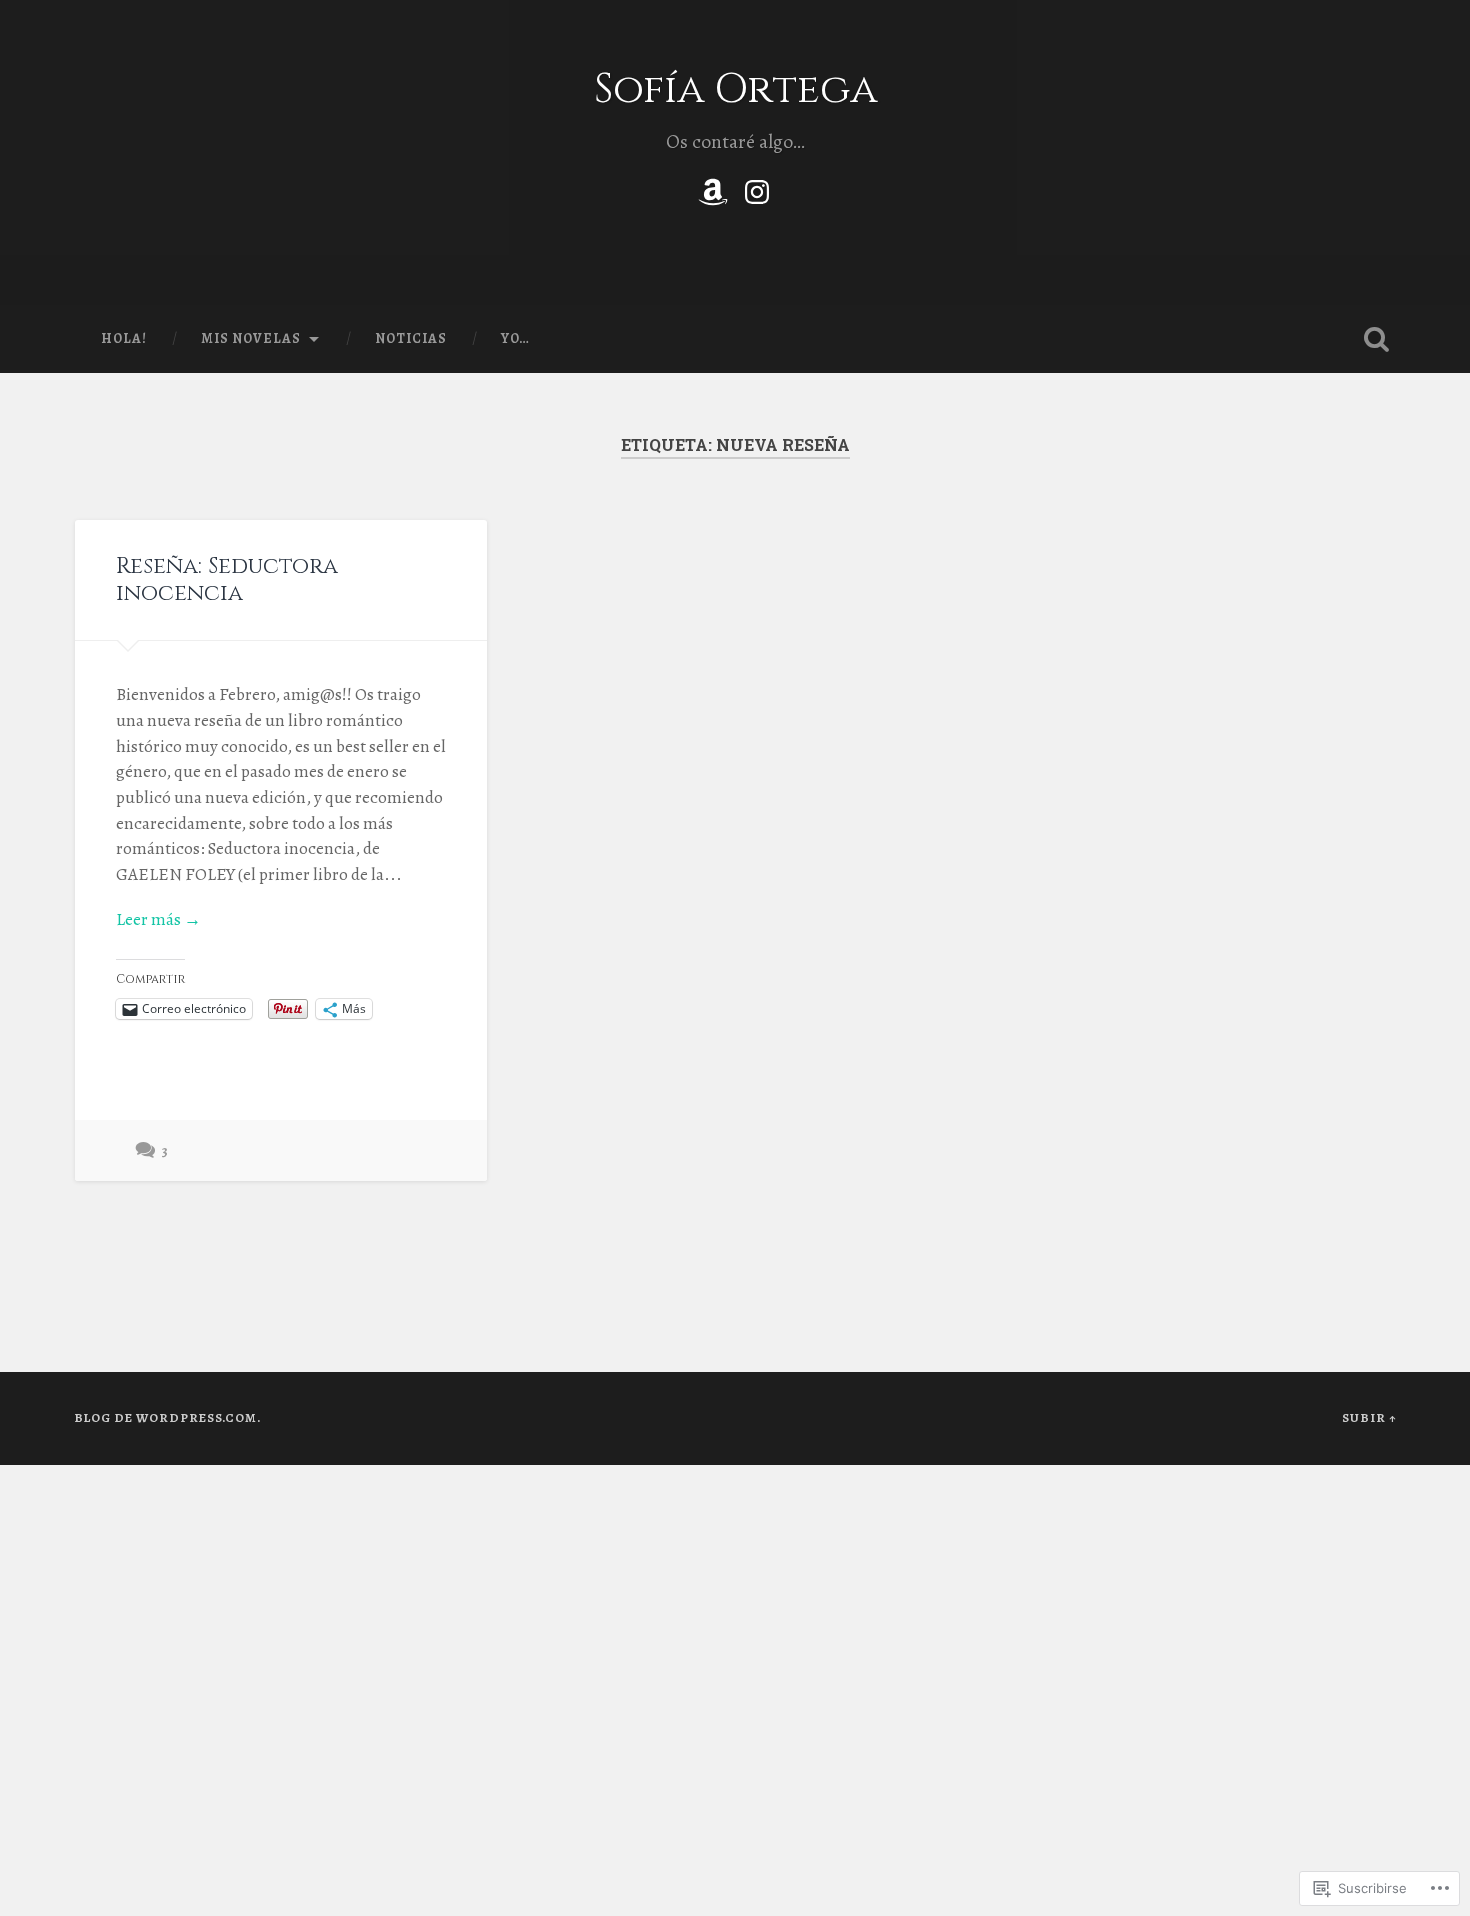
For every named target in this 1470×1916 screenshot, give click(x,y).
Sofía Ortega (735, 89)
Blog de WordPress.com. (167, 1417)
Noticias (411, 338)
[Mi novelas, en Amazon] (713, 188)
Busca (1377, 339)
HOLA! (124, 338)
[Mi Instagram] (757, 188)
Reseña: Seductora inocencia (227, 579)
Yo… (515, 338)
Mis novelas (251, 338)
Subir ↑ (1369, 1417)
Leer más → (158, 919)
